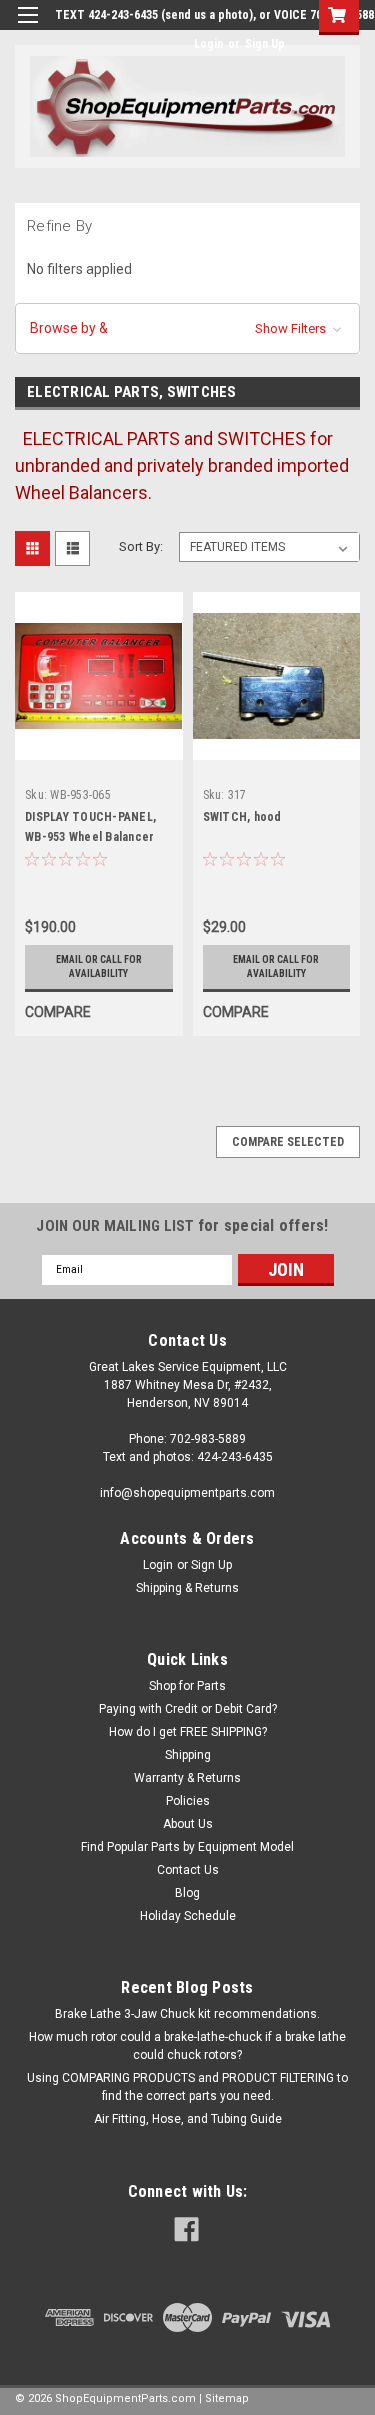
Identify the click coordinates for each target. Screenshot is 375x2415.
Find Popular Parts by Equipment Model (187, 1847)
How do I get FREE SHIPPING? (188, 1732)
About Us (188, 1824)
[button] (187, 328)
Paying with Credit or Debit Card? (188, 1709)
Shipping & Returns (187, 1588)
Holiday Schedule (188, 1916)
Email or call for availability (99, 966)
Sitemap (227, 2398)
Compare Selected (288, 1142)
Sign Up (265, 44)
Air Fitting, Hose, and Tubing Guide (188, 2119)
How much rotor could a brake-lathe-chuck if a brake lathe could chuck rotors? (187, 2046)
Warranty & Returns (187, 1778)
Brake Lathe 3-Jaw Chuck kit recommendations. (187, 2014)
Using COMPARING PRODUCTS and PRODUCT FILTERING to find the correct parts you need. (187, 2087)
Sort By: (141, 546)
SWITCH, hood (242, 817)
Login (208, 44)
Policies (188, 1801)
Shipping (188, 1755)
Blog (187, 1893)
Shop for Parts (187, 1686)
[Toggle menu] (27, 27)
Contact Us (188, 1870)
